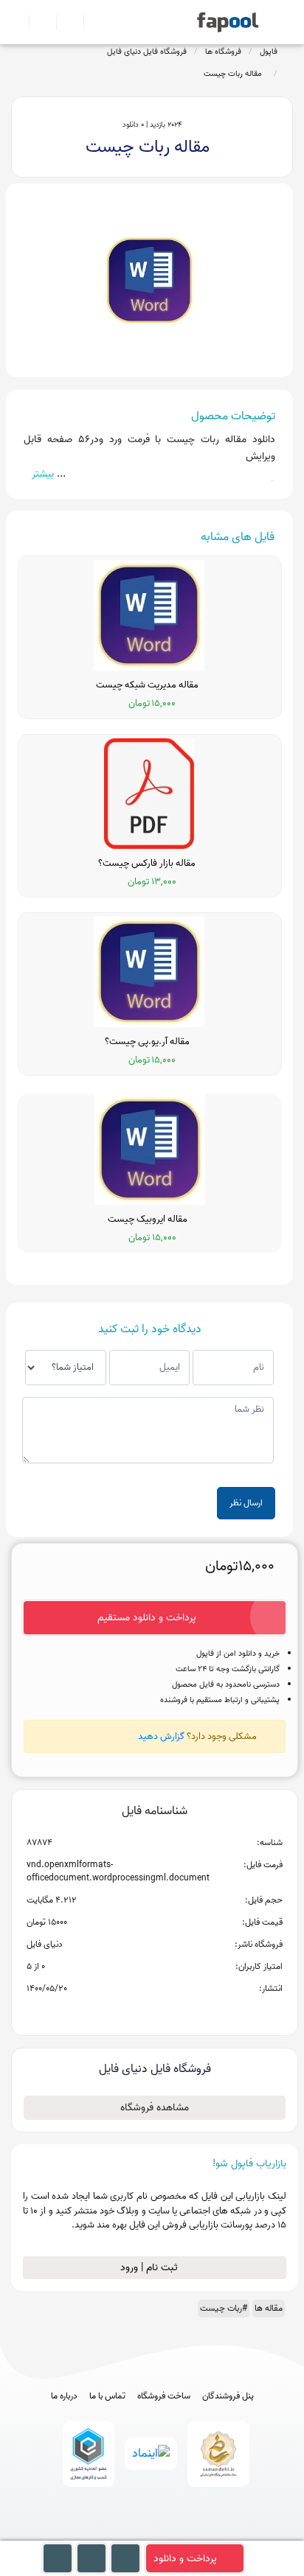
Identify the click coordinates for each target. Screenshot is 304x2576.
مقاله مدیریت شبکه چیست (149, 685)
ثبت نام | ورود (151, 2268)
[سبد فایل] (17, 22)
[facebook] (98, 2534)
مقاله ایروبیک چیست (150, 1219)
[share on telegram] (135, 2012)
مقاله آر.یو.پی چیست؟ (149, 1042)
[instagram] (152, 2534)
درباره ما (64, 2396)
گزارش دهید (161, 1736)
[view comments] (172, 2012)
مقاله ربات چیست (235, 74)
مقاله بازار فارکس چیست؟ (149, 864)
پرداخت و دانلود (185, 2559)
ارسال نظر (246, 1503)
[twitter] (180, 2534)
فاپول (269, 52)
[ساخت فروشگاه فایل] (64, 22)
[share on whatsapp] (154, 2012)
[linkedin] (207, 2534)
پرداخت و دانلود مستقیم (147, 1618)
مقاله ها (269, 2308)
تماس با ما (107, 2396)
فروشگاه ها (223, 52)
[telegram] (125, 2534)
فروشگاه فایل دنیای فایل (147, 52)
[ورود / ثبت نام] (37, 22)
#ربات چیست (224, 2308)
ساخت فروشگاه (164, 2396)
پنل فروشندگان (228, 2396)
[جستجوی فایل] (91, 22)
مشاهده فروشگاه (155, 2108)
